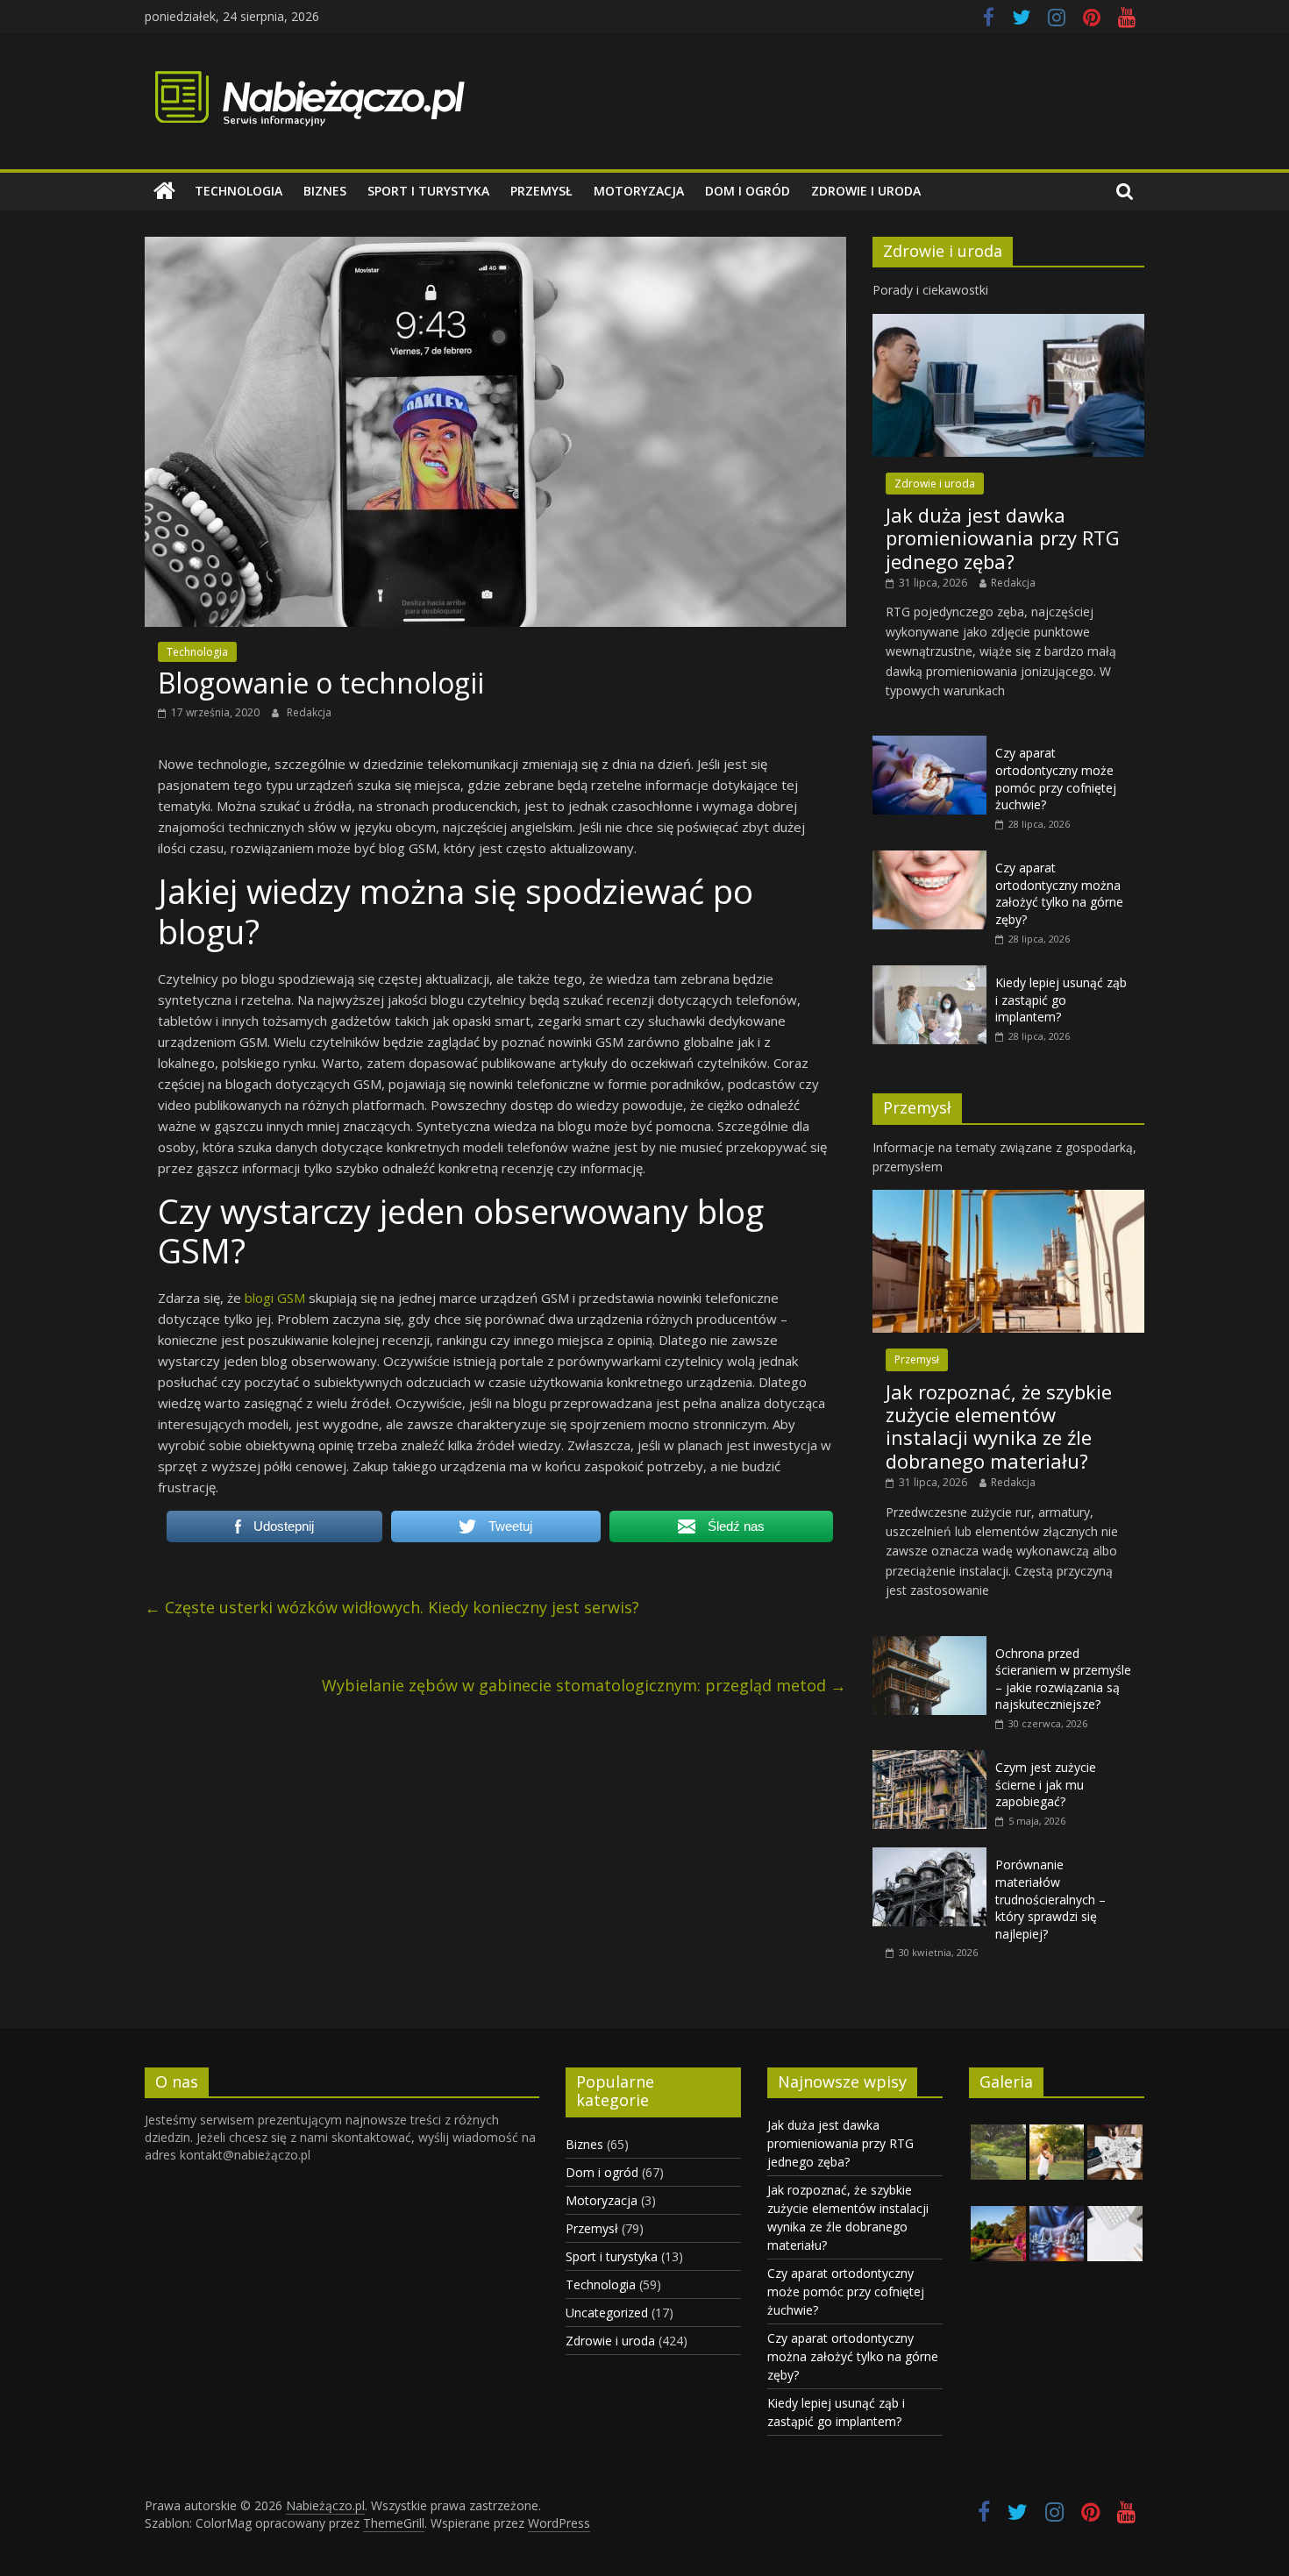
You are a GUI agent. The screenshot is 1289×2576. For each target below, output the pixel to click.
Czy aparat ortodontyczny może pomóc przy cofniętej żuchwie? (1056, 779)
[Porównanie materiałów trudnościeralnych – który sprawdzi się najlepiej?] (929, 1857)
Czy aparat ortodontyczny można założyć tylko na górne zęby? (1059, 893)
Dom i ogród (748, 191)
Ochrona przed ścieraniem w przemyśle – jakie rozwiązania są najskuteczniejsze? (1063, 1679)
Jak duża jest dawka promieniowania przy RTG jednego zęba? (1003, 538)
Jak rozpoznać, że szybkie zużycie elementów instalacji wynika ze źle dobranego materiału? (999, 1426)
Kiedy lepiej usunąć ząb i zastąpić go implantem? (1061, 1000)
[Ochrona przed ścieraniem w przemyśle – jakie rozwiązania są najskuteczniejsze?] (929, 1645)
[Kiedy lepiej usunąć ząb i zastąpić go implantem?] (929, 975)
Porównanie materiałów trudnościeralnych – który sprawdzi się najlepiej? (1050, 1899)
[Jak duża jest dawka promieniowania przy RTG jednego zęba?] (1008, 323)
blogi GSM (275, 1298)
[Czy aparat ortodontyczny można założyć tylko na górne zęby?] (929, 860)
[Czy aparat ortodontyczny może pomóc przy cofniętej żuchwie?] (929, 745)
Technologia (239, 191)
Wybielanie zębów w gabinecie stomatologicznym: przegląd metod (584, 1685)
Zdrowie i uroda (866, 191)
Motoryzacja (639, 191)
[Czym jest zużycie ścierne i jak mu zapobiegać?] (929, 1759)
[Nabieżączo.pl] (164, 191)
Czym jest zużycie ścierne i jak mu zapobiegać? (1046, 1784)
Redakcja (309, 712)
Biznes (325, 191)
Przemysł (541, 191)
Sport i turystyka (428, 191)
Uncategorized (607, 2313)
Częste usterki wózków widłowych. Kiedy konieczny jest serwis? (392, 1607)
